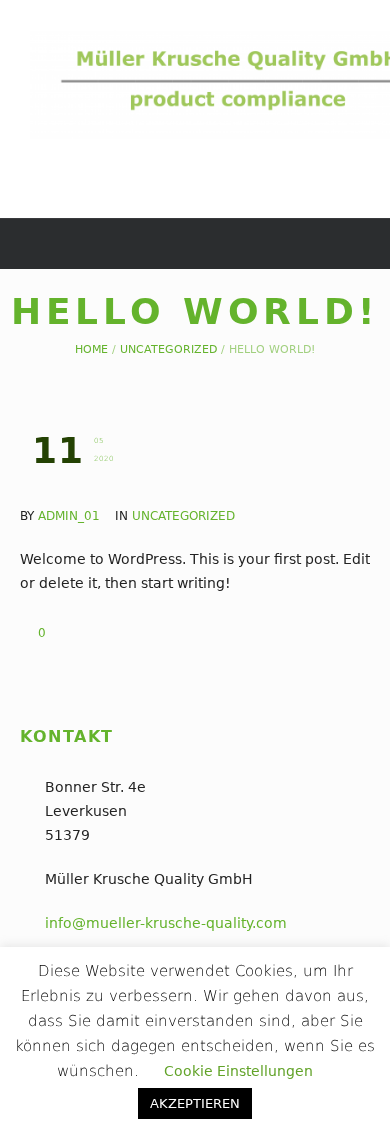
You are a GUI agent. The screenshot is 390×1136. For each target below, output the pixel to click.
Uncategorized (168, 349)
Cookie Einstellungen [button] (238, 1071)
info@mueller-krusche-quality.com (166, 923)
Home (91, 349)
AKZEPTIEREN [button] (195, 1103)
